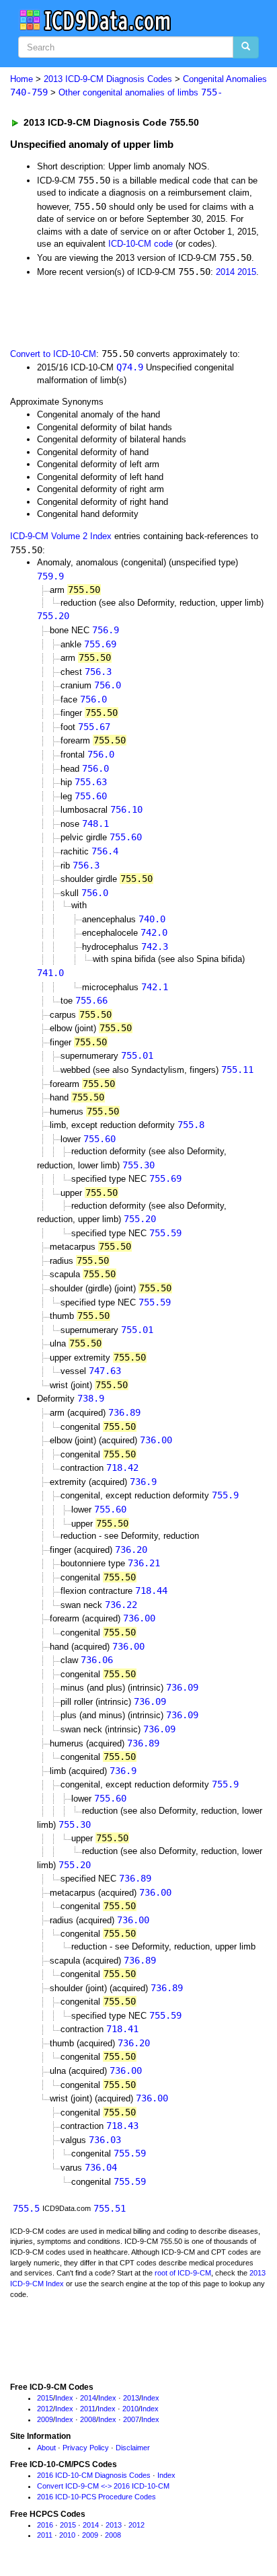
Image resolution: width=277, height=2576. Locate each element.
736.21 (144, 1563)
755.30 (138, 1165)
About (46, 2448)
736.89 (124, 1412)
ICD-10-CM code (141, 244)
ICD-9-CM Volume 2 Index (61, 536)
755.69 (100, 644)
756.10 (126, 809)
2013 (131, 2398)
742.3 (155, 947)
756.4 (105, 851)
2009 (45, 2419)
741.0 (50, 973)
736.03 (105, 2140)
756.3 (98, 672)
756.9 (106, 630)
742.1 (155, 987)
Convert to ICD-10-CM (53, 354)
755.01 (137, 1055)
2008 (88, 2419)
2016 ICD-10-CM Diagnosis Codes (94, 2475)
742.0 (154, 932)
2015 (247, 272)
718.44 (151, 1591)
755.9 (225, 1495)
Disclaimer (133, 2448)
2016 (45, 2525)
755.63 (91, 782)
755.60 (91, 796)
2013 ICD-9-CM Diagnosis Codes (108, 79)
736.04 (101, 2167)
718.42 (122, 1467)
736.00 (156, 1440)
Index (64, 2398)
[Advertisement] (108, 311)
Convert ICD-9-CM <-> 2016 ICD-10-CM (103, 2486)
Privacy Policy (86, 2448)
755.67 (94, 727)
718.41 (122, 2029)
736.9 (143, 1482)
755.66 (91, 1000)
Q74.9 (130, 367)
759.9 (50, 576)
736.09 (182, 1687)
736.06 (97, 1660)
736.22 (121, 1605)
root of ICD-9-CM (183, 2273)
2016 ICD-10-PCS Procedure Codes (96, 2497)
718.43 (122, 2126)
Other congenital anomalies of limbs (141, 92)
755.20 (53, 616)
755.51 (110, 2208)
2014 (225, 272)
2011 (88, 2409)
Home (22, 79)
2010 (130, 2409)
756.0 (108, 685)
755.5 (26, 2208)
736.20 (131, 1549)
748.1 (95, 823)
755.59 (165, 1233)
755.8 (191, 1125)
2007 (131, 2419)
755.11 (237, 1070)
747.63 (105, 1371)
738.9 (91, 1398)
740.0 (152, 919)
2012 (45, 2409)
